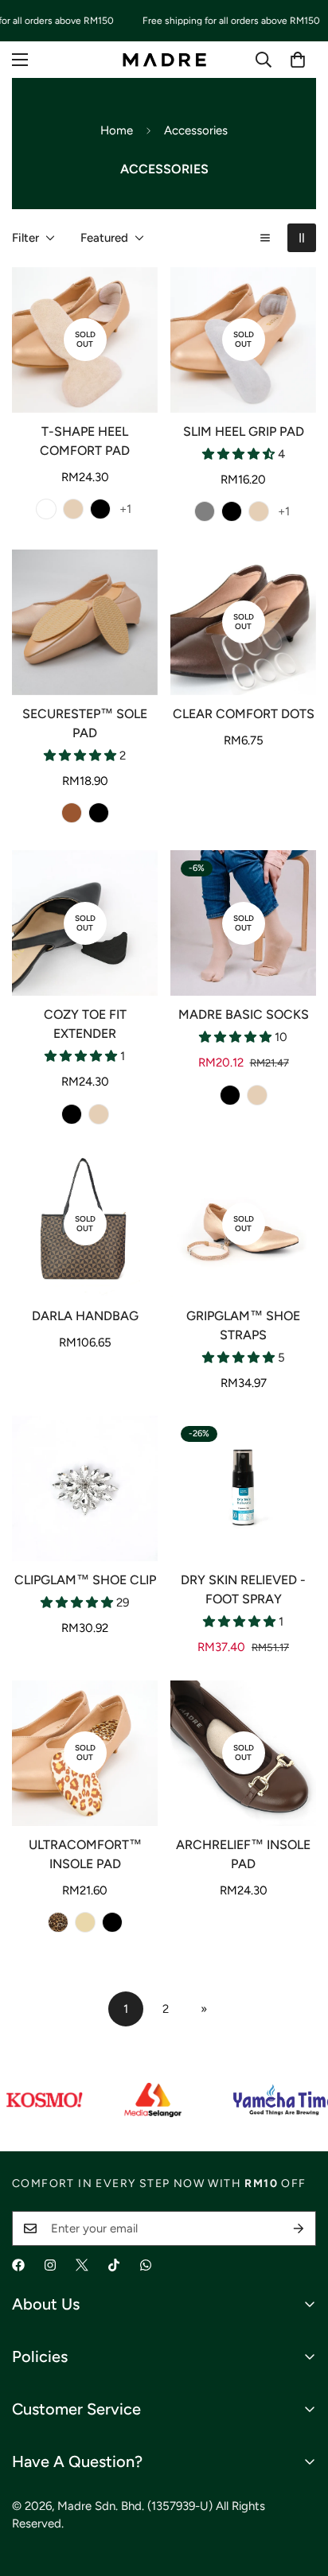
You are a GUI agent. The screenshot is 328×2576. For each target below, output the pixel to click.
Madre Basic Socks (244, 1014)
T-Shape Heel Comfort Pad (85, 441)
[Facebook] (18, 2265)
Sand (46, 509)
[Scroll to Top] (299, 2492)
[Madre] (164, 59)
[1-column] (265, 238)
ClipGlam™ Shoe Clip (85, 1580)
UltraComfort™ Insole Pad (85, 1854)
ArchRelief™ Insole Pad (243, 1854)
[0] (298, 60)
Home (117, 130)
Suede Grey (205, 511)
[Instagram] (50, 2265)
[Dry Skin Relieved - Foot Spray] (243, 1488)
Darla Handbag (85, 1316)
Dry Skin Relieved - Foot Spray (243, 1589)
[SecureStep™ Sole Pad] (85, 622)
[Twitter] (82, 2265)
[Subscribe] (299, 2228)
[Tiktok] (114, 2265)
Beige (73, 509)
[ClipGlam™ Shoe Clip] (85, 1488)
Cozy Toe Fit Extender (85, 1024)
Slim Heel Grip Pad (244, 431)
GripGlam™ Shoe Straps (243, 1325)
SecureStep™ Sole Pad (85, 723)
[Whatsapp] (146, 2265)
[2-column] (302, 238)
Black (100, 509)
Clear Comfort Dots (244, 714)
